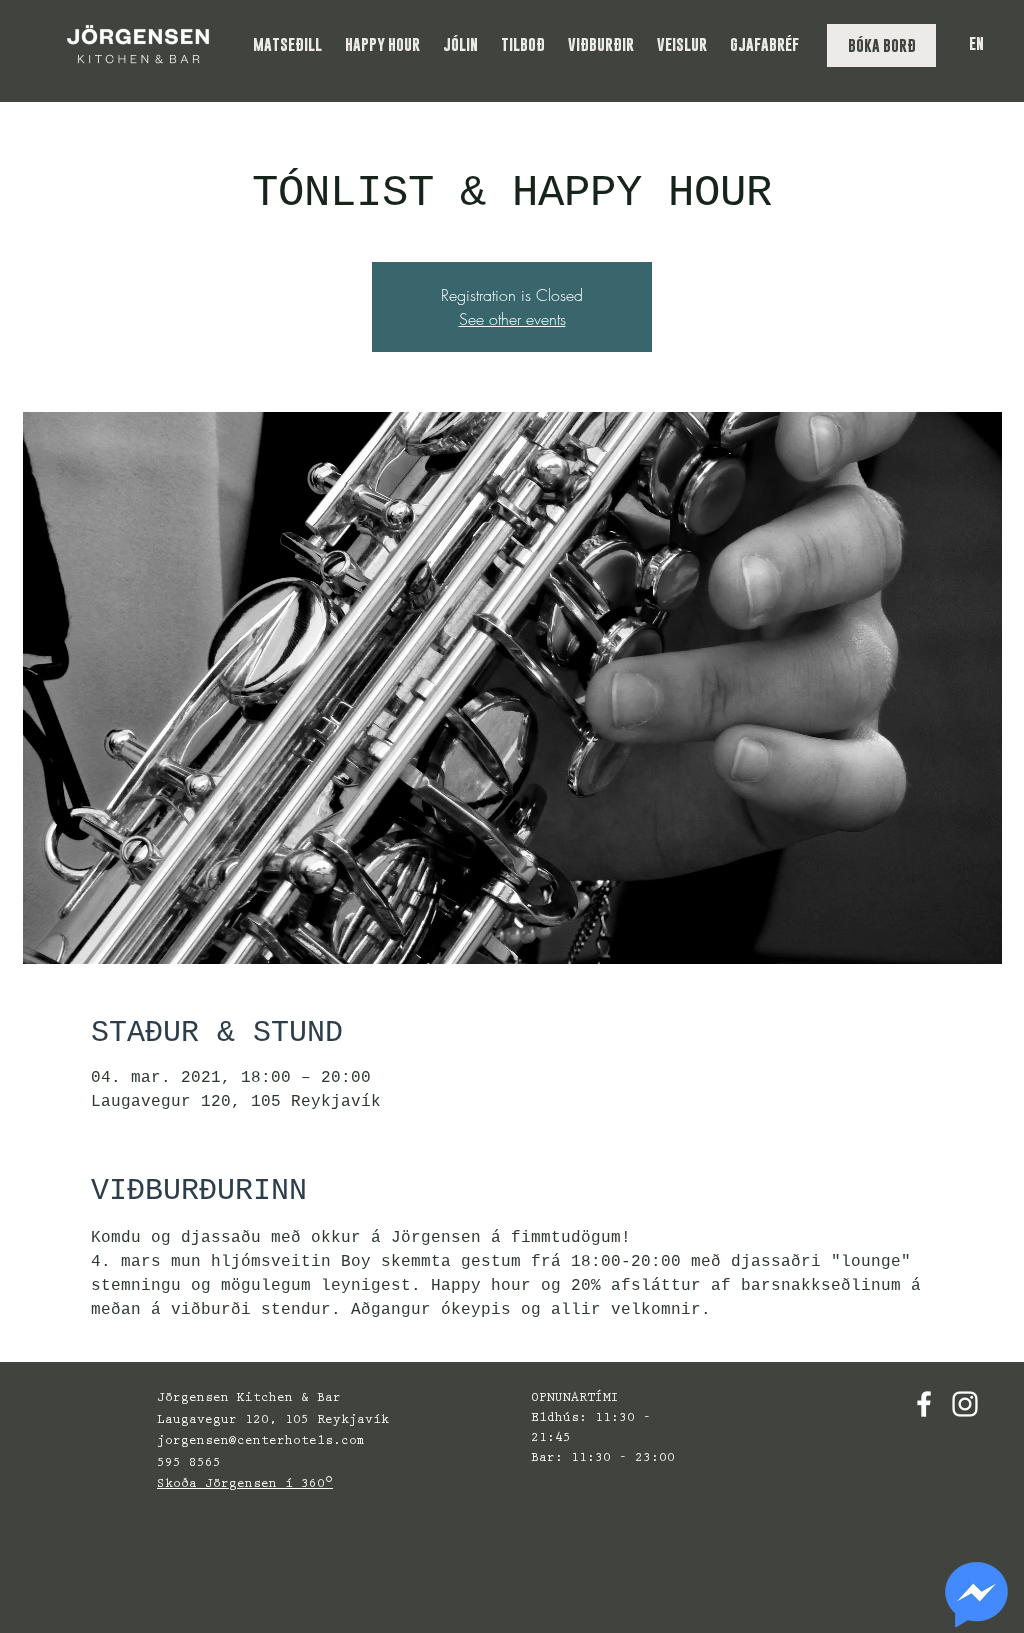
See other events (512, 319)
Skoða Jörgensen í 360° (245, 1484)
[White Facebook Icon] (924, 1404)
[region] (976, 1595)
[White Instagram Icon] (965, 1404)
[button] (289, 44)
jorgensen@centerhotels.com (261, 1441)
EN (976, 43)
